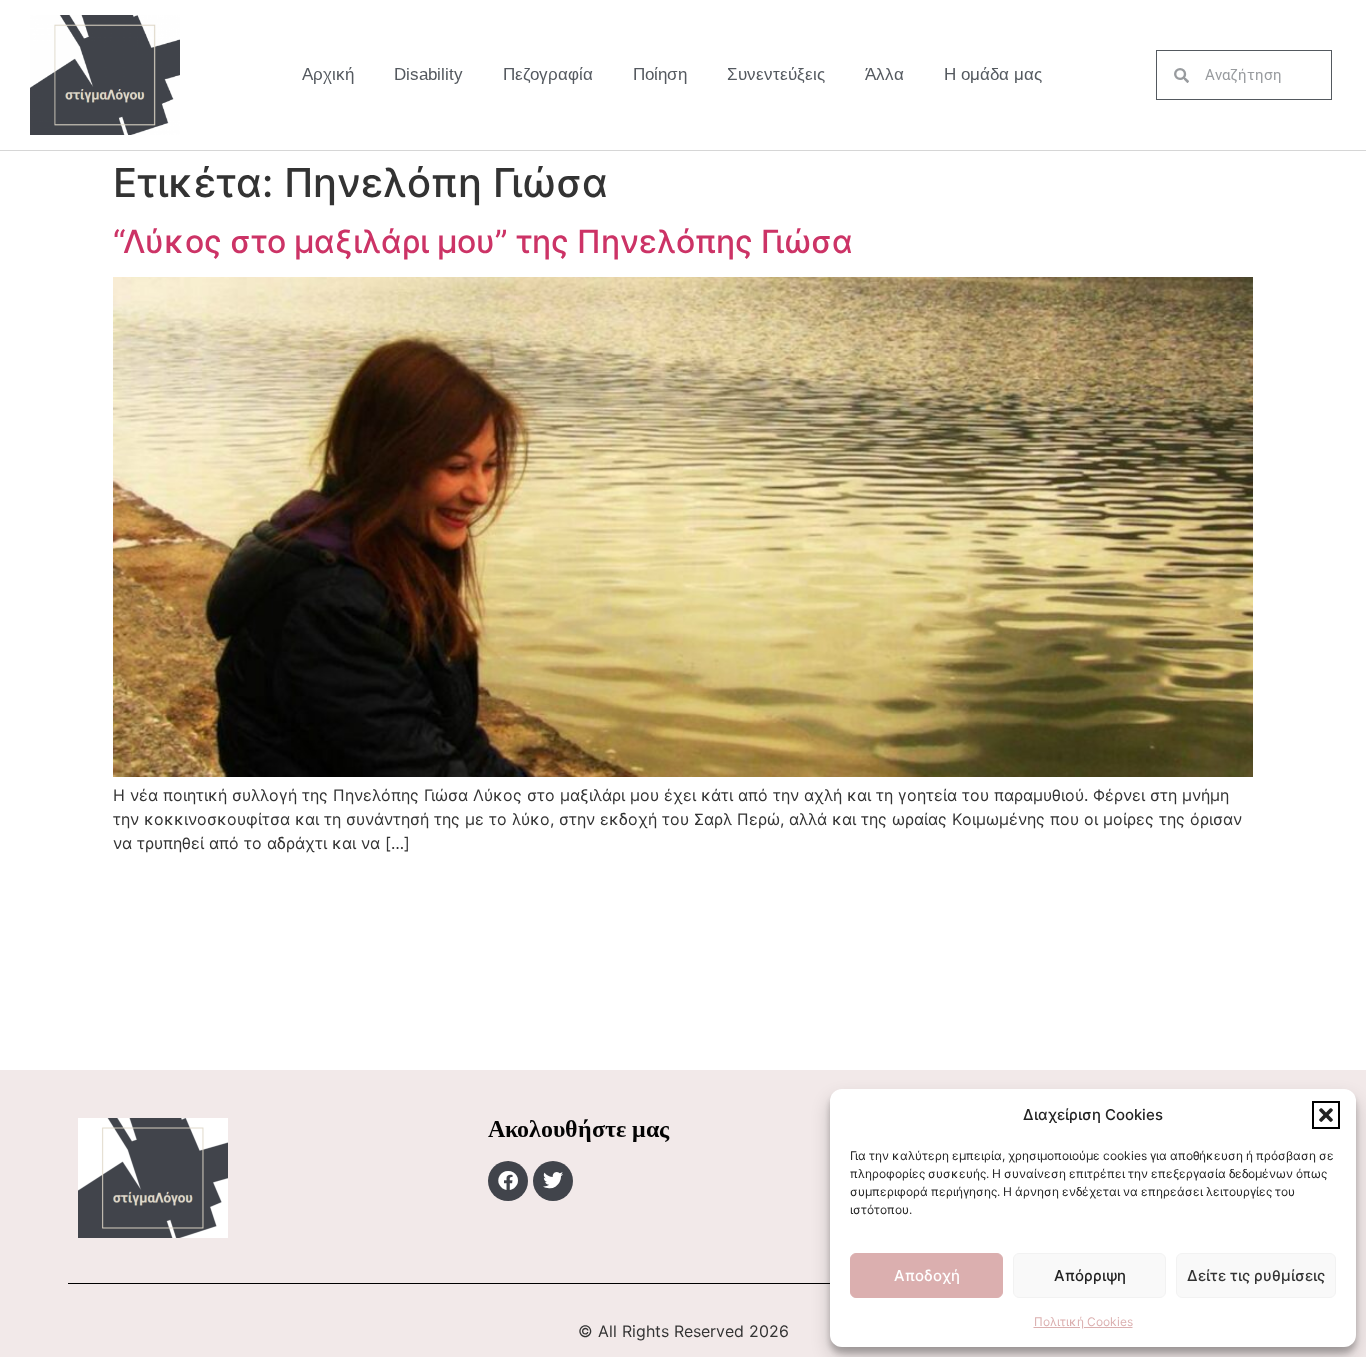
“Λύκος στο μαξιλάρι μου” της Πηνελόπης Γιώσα (483, 241)
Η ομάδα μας (993, 74)
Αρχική (328, 74)
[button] (1326, 1115)
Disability (428, 74)
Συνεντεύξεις (776, 74)
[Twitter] (553, 1181)
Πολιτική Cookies (1083, 1321)
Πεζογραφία (548, 74)
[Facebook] (508, 1181)
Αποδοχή (927, 1275)
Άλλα (884, 74)
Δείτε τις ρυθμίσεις (1256, 1275)
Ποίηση (660, 74)
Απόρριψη (1090, 1275)
